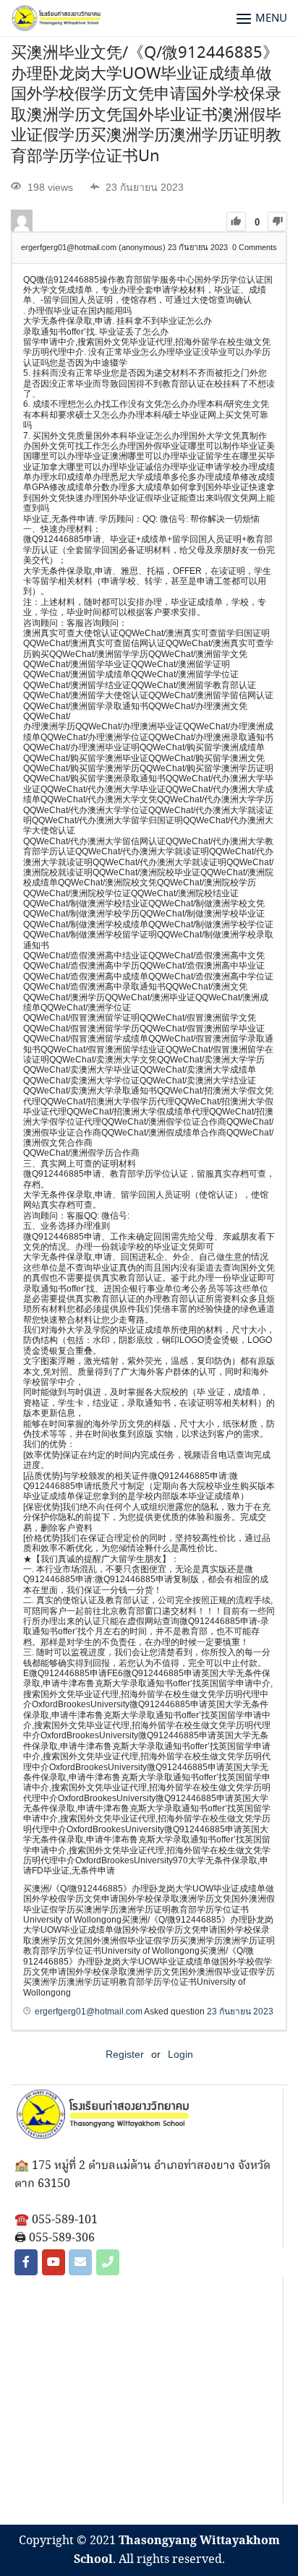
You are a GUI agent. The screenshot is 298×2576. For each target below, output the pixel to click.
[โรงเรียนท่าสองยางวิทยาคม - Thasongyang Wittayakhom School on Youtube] (54, 2262)
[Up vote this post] (236, 222)
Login (180, 2054)
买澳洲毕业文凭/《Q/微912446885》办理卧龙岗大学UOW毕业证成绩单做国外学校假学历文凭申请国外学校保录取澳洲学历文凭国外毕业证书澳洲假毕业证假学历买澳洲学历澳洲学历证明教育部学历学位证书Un (146, 105)
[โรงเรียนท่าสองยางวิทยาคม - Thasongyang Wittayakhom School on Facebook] (26, 2262)
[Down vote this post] (277, 222)
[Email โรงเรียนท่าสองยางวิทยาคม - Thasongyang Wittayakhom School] (80, 2262)
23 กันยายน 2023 (240, 2012)
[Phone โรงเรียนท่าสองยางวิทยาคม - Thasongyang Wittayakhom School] (108, 2262)
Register (125, 2054)
